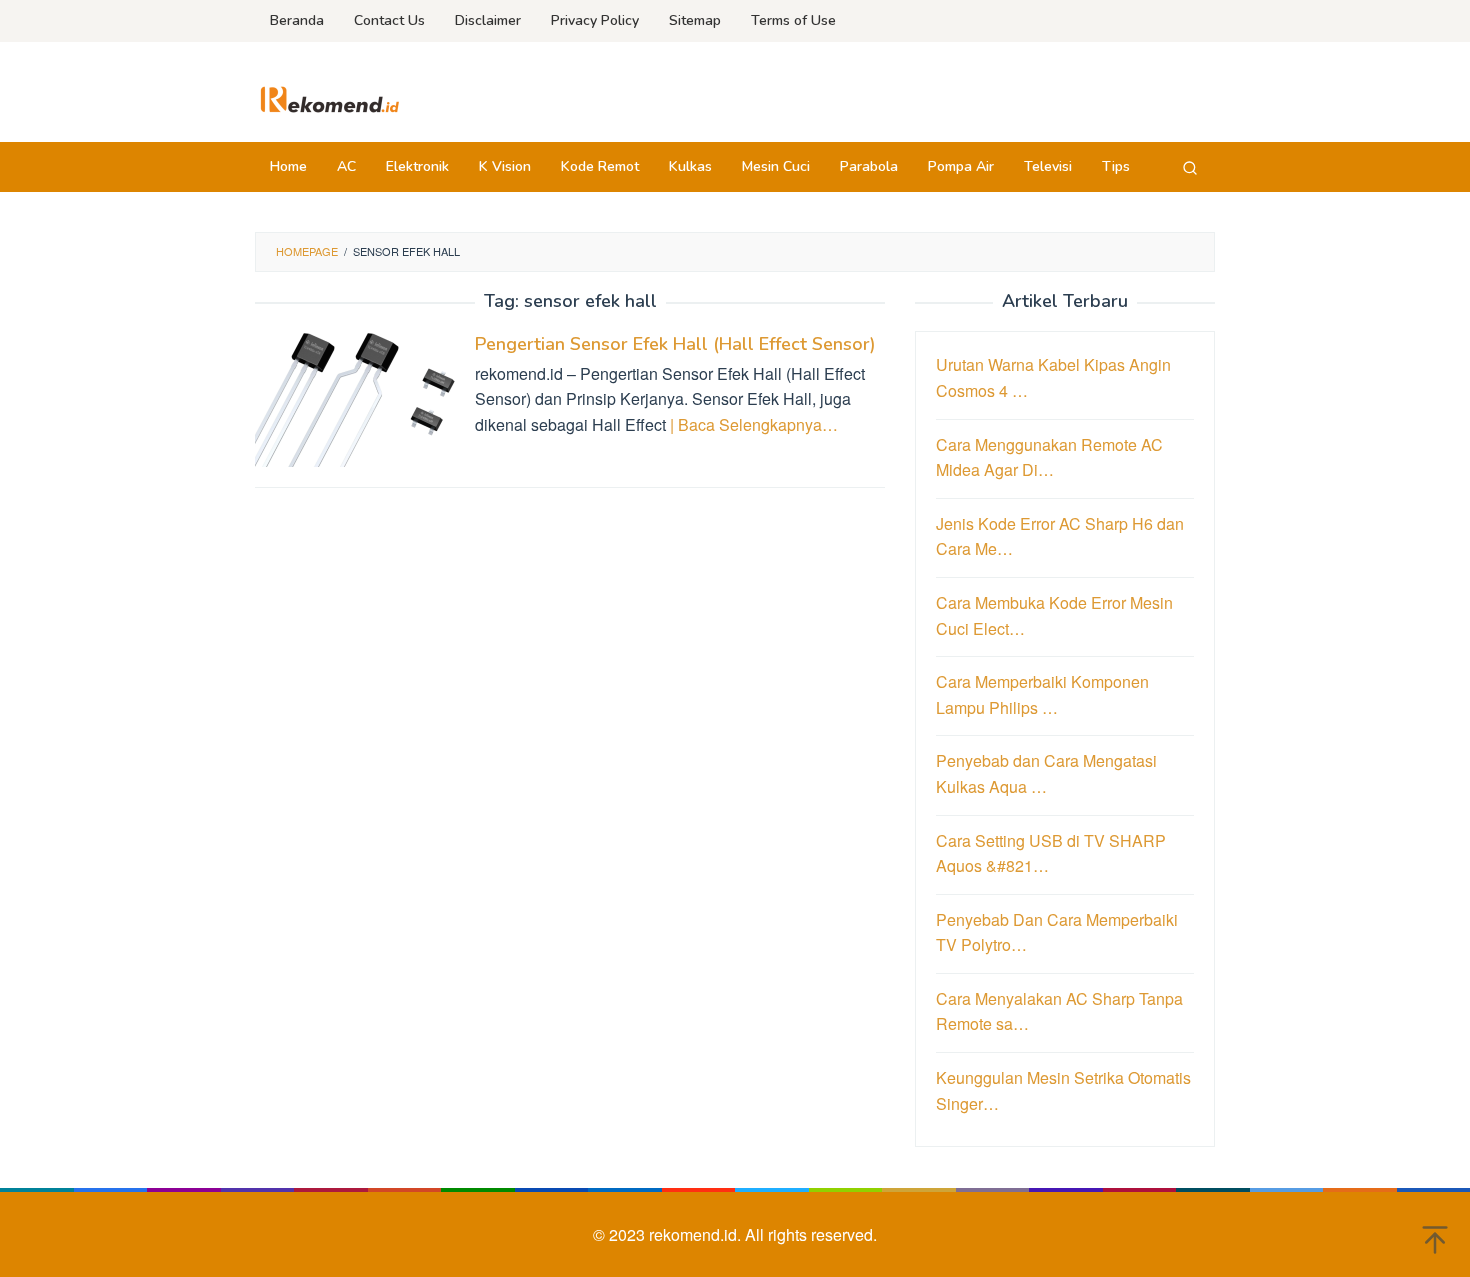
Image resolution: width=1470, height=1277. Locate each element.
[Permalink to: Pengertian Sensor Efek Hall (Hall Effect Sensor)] (355, 396)
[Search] (1190, 167)
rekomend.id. (697, 1234)
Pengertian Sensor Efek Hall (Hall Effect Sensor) (675, 344)
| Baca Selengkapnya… (754, 424)
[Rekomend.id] (330, 97)
